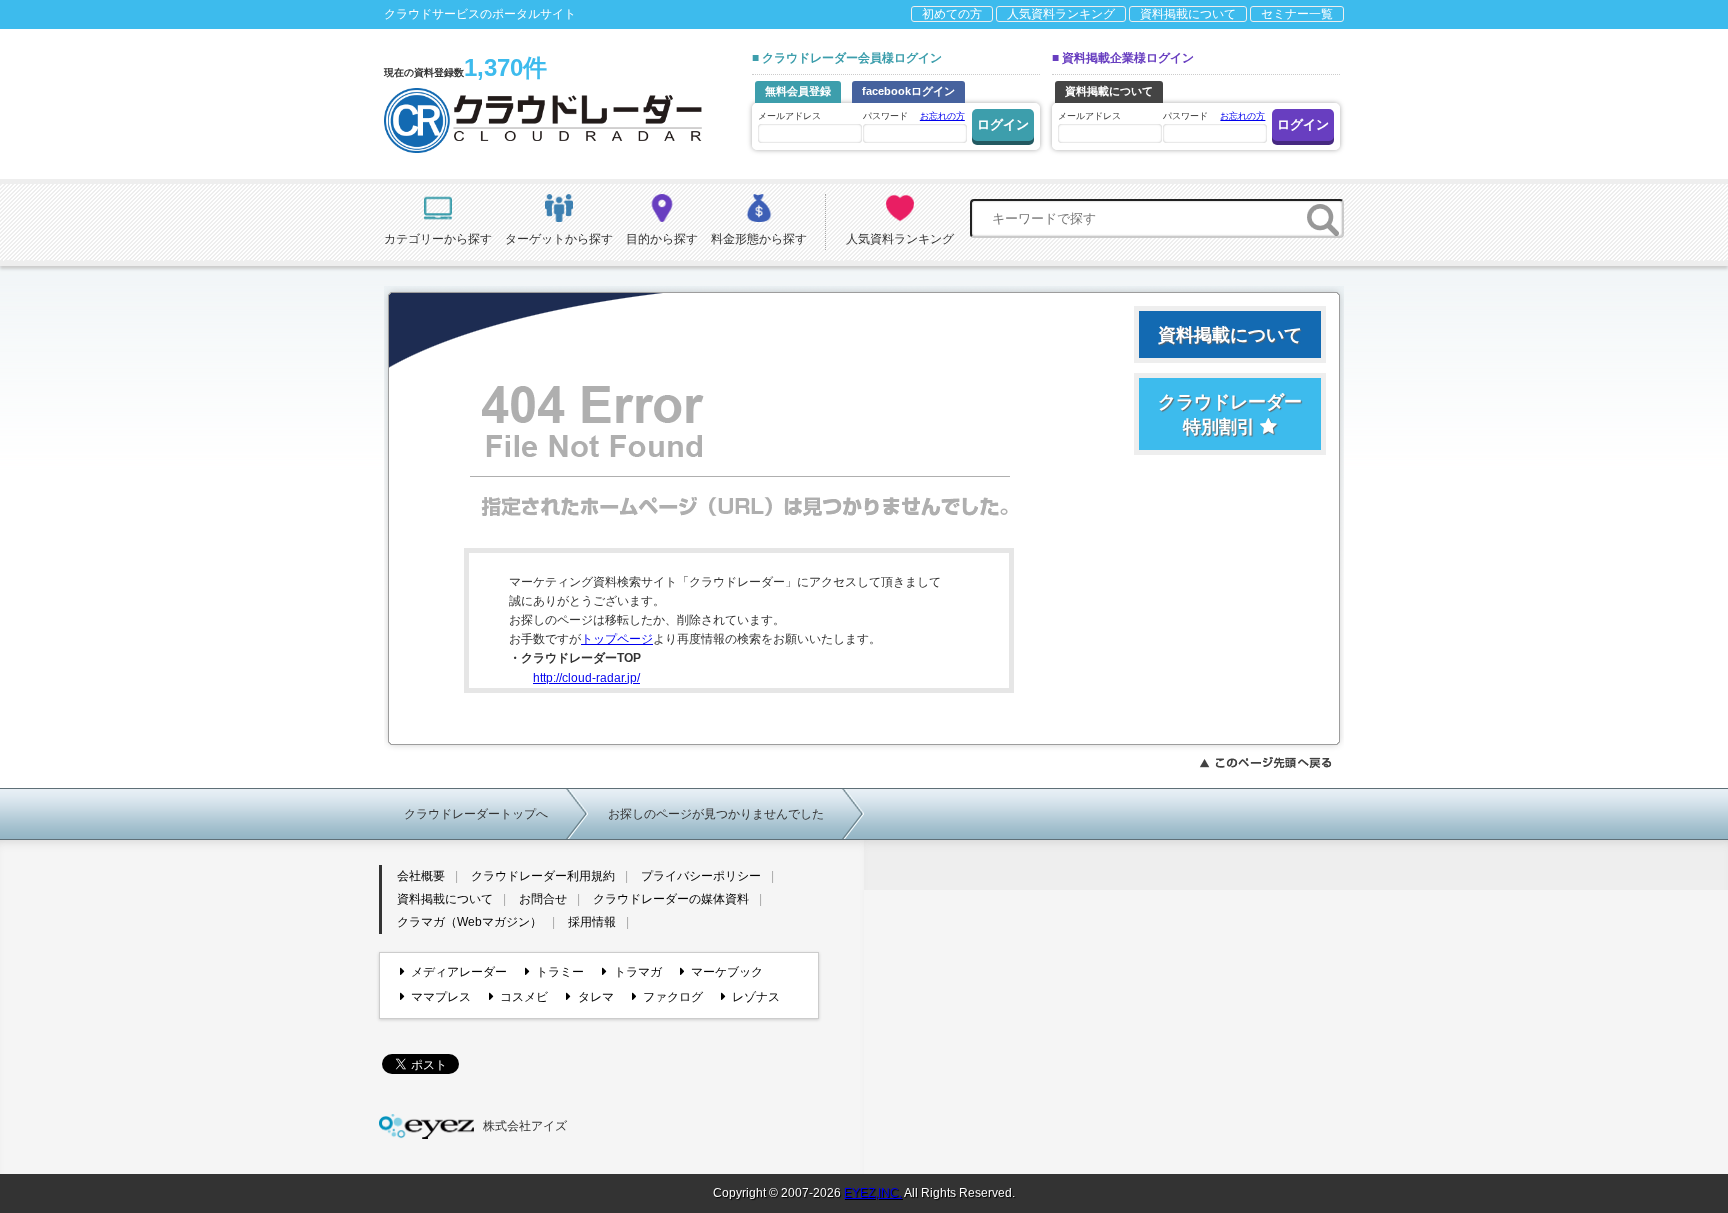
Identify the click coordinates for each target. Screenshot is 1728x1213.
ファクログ (673, 997)
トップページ (617, 639)
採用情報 (592, 922)
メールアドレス (789, 116)
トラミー (560, 972)
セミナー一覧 (1297, 14)
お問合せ (543, 899)
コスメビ (524, 997)
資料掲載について (1188, 14)
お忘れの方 (942, 116)
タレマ (595, 997)
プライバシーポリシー (701, 876)
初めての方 (952, 14)
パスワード (914, 116)
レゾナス (756, 997)
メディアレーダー (459, 972)
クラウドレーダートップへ (476, 814)
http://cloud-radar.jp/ (586, 678)
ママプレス (441, 997)
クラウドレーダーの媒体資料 (671, 899)
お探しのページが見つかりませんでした (716, 814)
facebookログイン (908, 91)
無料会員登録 (798, 91)
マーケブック (727, 972)
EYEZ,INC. (873, 1193)
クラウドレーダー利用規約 (543, 876)
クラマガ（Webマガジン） (469, 922)
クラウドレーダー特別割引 (1230, 414)
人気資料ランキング (1061, 14)
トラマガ (637, 972)
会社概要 (421, 876)
